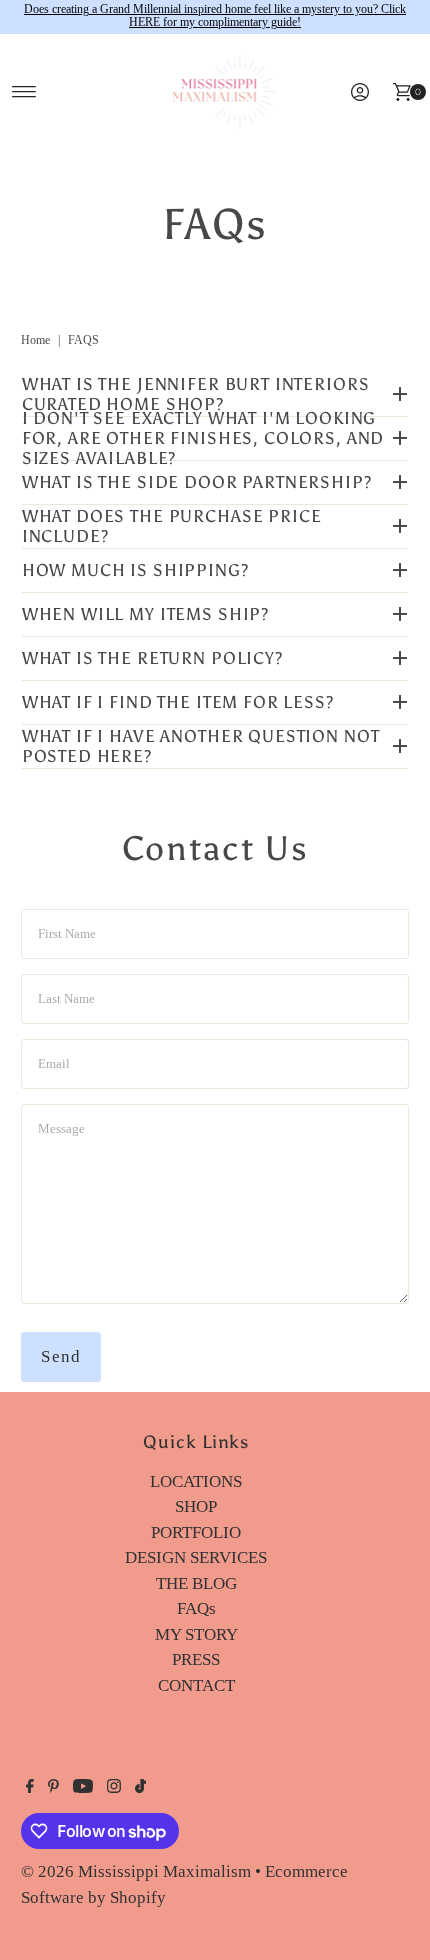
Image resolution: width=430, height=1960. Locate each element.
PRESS (196, 1659)
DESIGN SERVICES (196, 1557)
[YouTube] (83, 1788)
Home (35, 340)
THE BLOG (196, 1583)
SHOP (196, 1506)
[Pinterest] (53, 1788)
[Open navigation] (24, 92)
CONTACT (196, 1685)
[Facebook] (30, 1788)
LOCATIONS (196, 1481)
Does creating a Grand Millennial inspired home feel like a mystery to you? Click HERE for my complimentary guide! (215, 16)
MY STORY (196, 1634)
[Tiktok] (140, 1788)
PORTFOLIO (196, 1532)
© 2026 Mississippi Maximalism (136, 1871)
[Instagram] (114, 1788)
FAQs (196, 1608)
